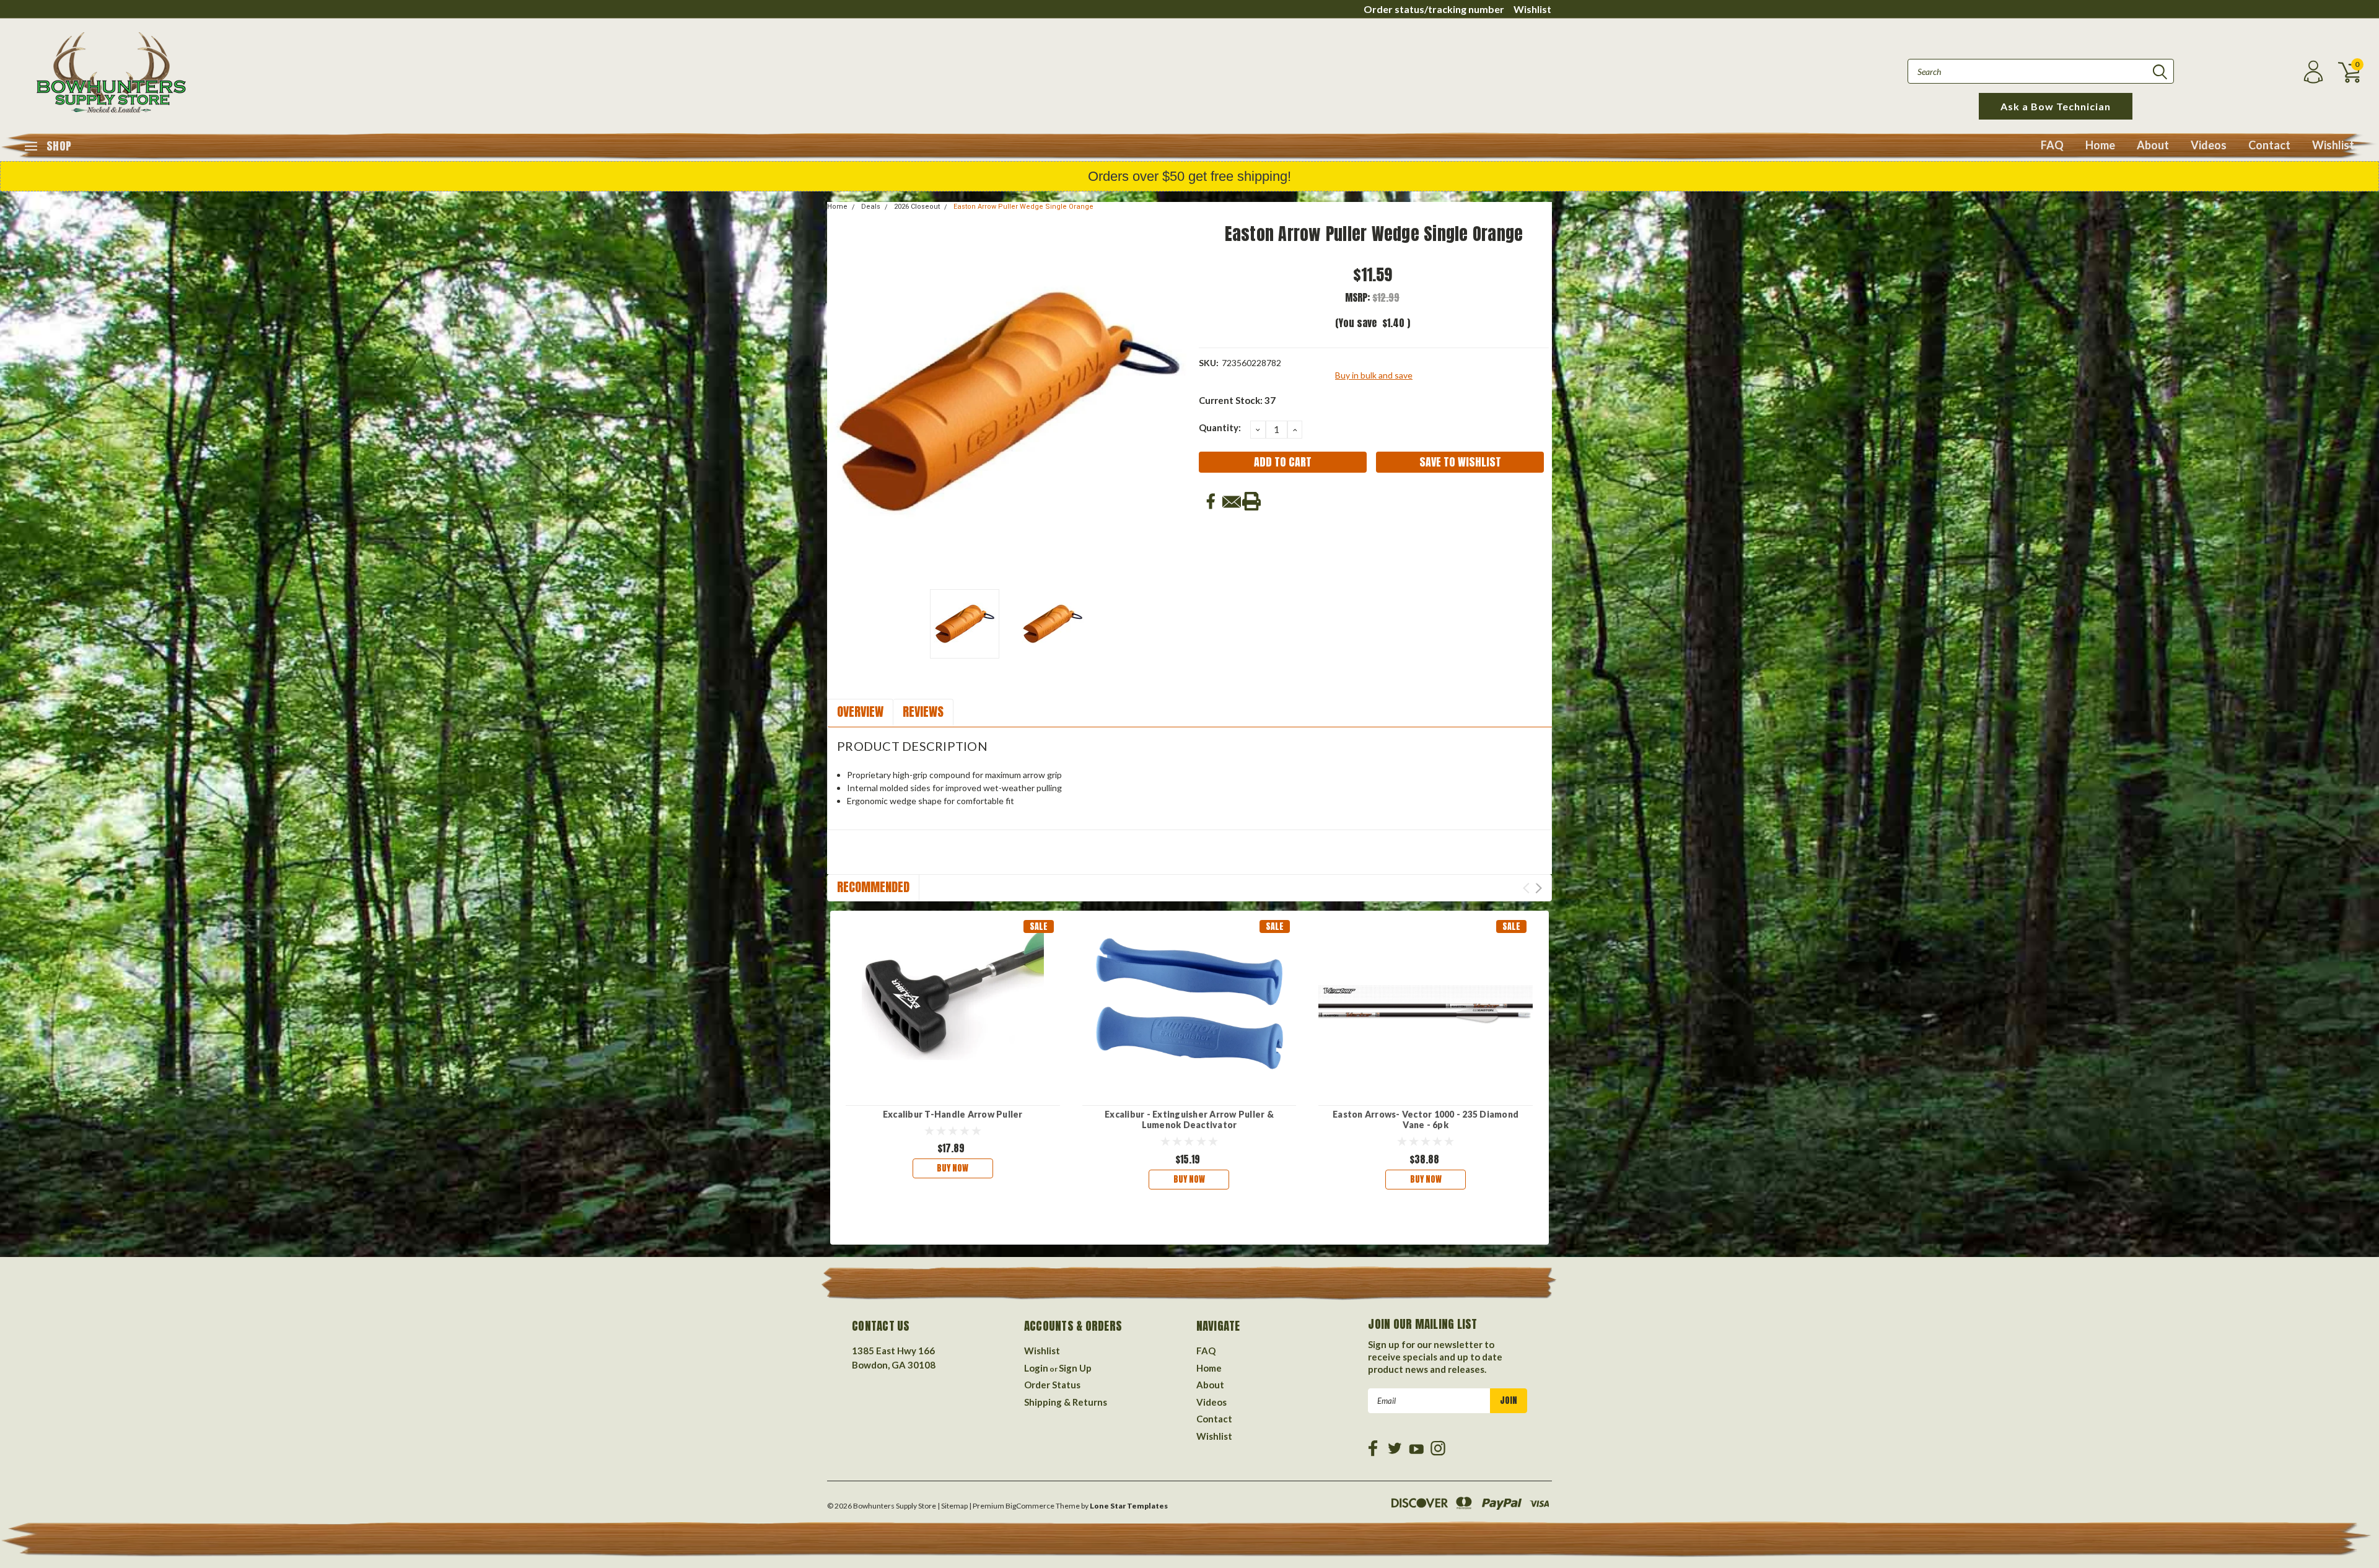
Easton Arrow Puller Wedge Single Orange (1023, 207)
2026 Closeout (917, 207)
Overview (860, 712)
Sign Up (1075, 1368)
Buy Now (953, 1168)
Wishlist (1532, 9)
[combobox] (2041, 71)
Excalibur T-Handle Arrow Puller (953, 1114)
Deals (871, 207)
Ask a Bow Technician (2056, 106)
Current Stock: (1237, 400)
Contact (2269, 145)
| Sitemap (953, 1506)
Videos (2209, 145)
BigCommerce (1030, 1506)
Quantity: (1220, 427)
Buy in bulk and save (1374, 375)
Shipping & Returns (1066, 1402)
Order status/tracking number (1434, 9)
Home (2100, 145)
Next (1174, 402)
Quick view (953, 1005)
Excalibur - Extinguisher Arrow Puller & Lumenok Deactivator (1189, 1120)
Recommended (873, 887)
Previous (843, 402)
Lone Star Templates (1129, 1506)
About (2153, 145)
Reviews (923, 712)
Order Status (1052, 1385)
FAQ (2052, 145)
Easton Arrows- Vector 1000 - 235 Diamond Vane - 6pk (1426, 1120)
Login (1036, 1368)
